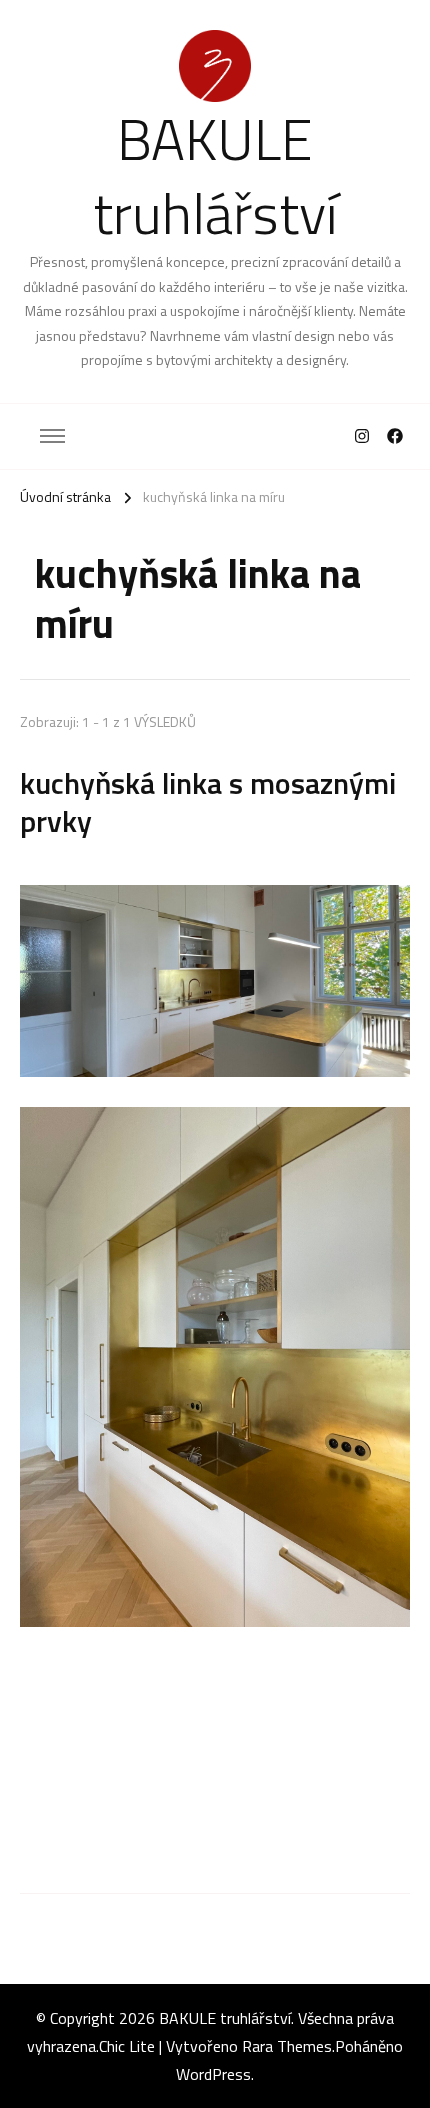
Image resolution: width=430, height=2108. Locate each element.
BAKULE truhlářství (215, 175)
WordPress (213, 2074)
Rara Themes (287, 2046)
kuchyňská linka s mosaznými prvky (208, 802)
